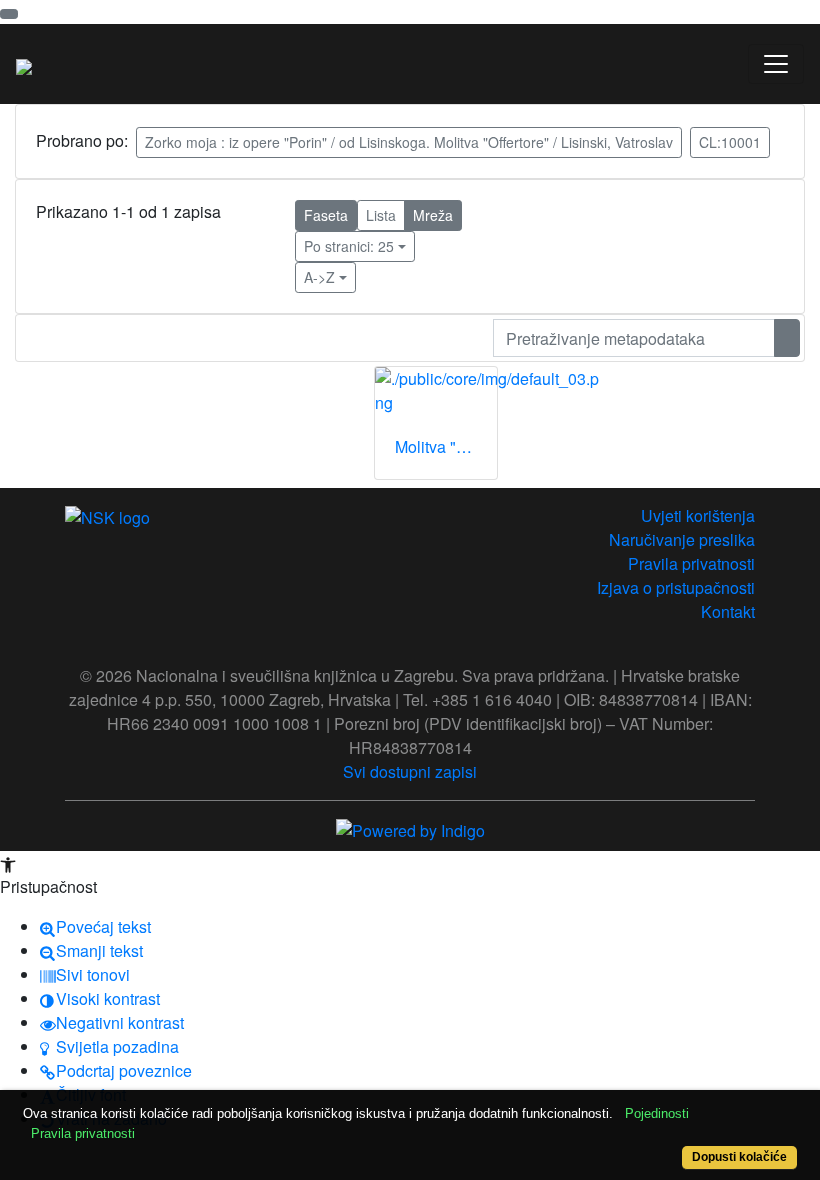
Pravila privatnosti (691, 563)
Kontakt (728, 611)
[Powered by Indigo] (410, 828)
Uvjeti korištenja (698, 515)
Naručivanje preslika (682, 539)
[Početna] (24, 64)
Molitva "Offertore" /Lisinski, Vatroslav (446, 446)
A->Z (319, 277)
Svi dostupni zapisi (410, 771)
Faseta (326, 215)
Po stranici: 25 (349, 246)
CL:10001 (730, 142)
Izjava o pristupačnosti (676, 587)
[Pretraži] (787, 338)
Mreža (433, 215)
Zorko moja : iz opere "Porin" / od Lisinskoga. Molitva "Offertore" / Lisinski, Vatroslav (409, 142)
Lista (381, 215)
